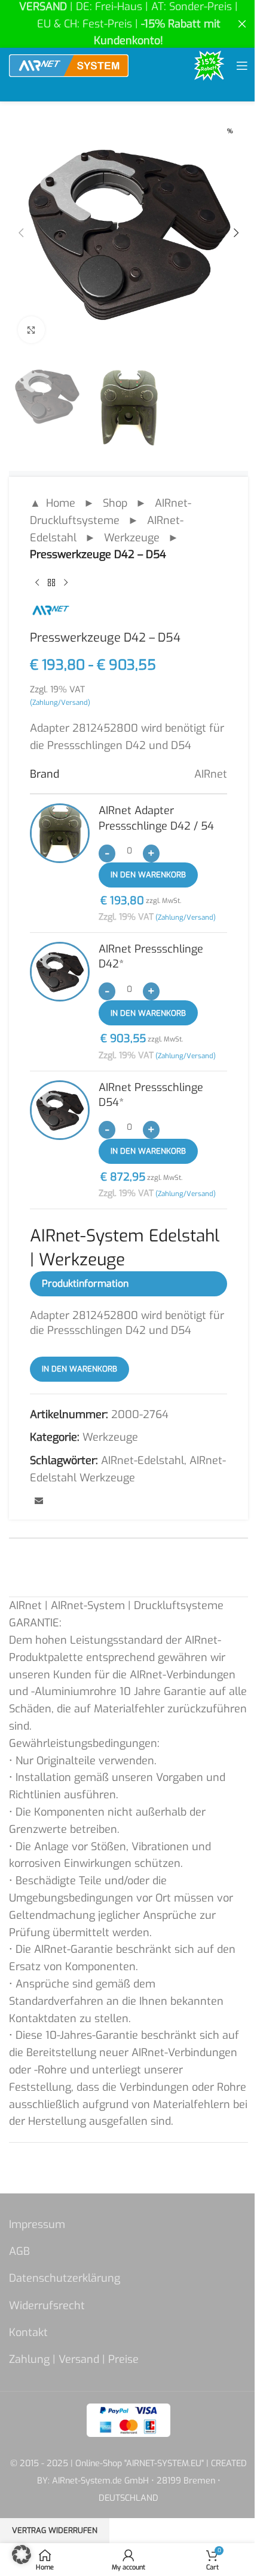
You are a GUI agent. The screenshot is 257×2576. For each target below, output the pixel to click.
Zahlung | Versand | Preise (74, 2359)
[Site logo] (69, 65)
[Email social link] (39, 1502)
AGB (19, 2251)
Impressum (37, 2224)
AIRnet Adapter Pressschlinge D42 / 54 (156, 818)
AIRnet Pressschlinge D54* (151, 1095)
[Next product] (66, 583)
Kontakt (28, 2332)
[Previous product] (37, 583)
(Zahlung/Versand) (60, 702)
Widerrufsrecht (47, 2306)
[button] (21, 233)
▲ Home (53, 503)
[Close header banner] (242, 24)
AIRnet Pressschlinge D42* (151, 956)
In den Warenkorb (148, 875)
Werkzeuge (132, 538)
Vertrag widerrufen (55, 2530)
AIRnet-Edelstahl (143, 1460)
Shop (115, 503)
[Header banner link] (128, 24)
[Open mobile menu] (242, 66)
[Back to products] (51, 583)
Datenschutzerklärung (65, 2278)
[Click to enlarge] (31, 330)
